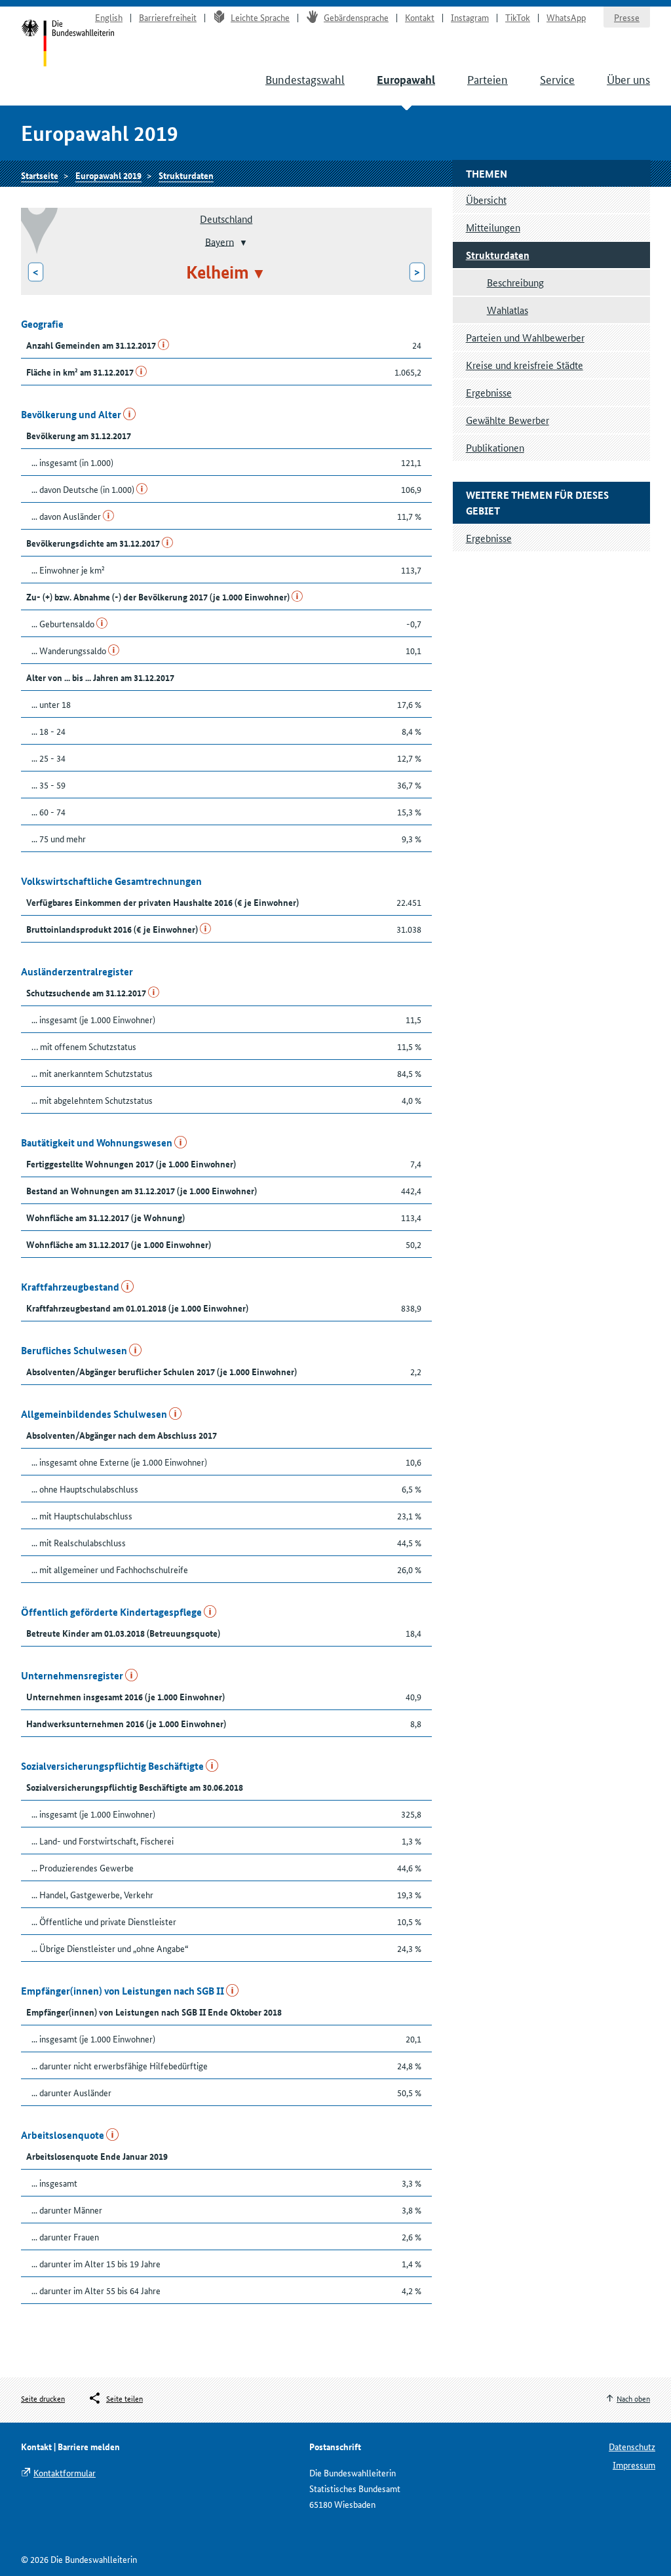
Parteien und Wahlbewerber (525, 337)
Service (557, 79)
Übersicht (486, 200)
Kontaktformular (65, 2472)
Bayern (220, 241)
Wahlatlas (508, 310)
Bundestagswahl (305, 79)
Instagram (470, 17)
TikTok (518, 17)
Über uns (628, 79)
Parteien (488, 79)
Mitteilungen (493, 227)
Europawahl (406, 80)
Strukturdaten (186, 175)
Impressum (634, 2465)
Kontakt (420, 17)
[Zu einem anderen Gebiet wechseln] (242, 243)
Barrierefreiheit (168, 17)
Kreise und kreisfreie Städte (525, 365)
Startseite (68, 45)
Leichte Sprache (260, 17)
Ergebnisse (489, 392)
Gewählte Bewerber (508, 420)
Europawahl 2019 (108, 175)
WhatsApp (566, 17)
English (109, 17)
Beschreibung (515, 282)
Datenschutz (632, 2446)
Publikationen (495, 447)
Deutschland (226, 219)
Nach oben (633, 2398)
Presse (627, 17)
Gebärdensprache (356, 17)
